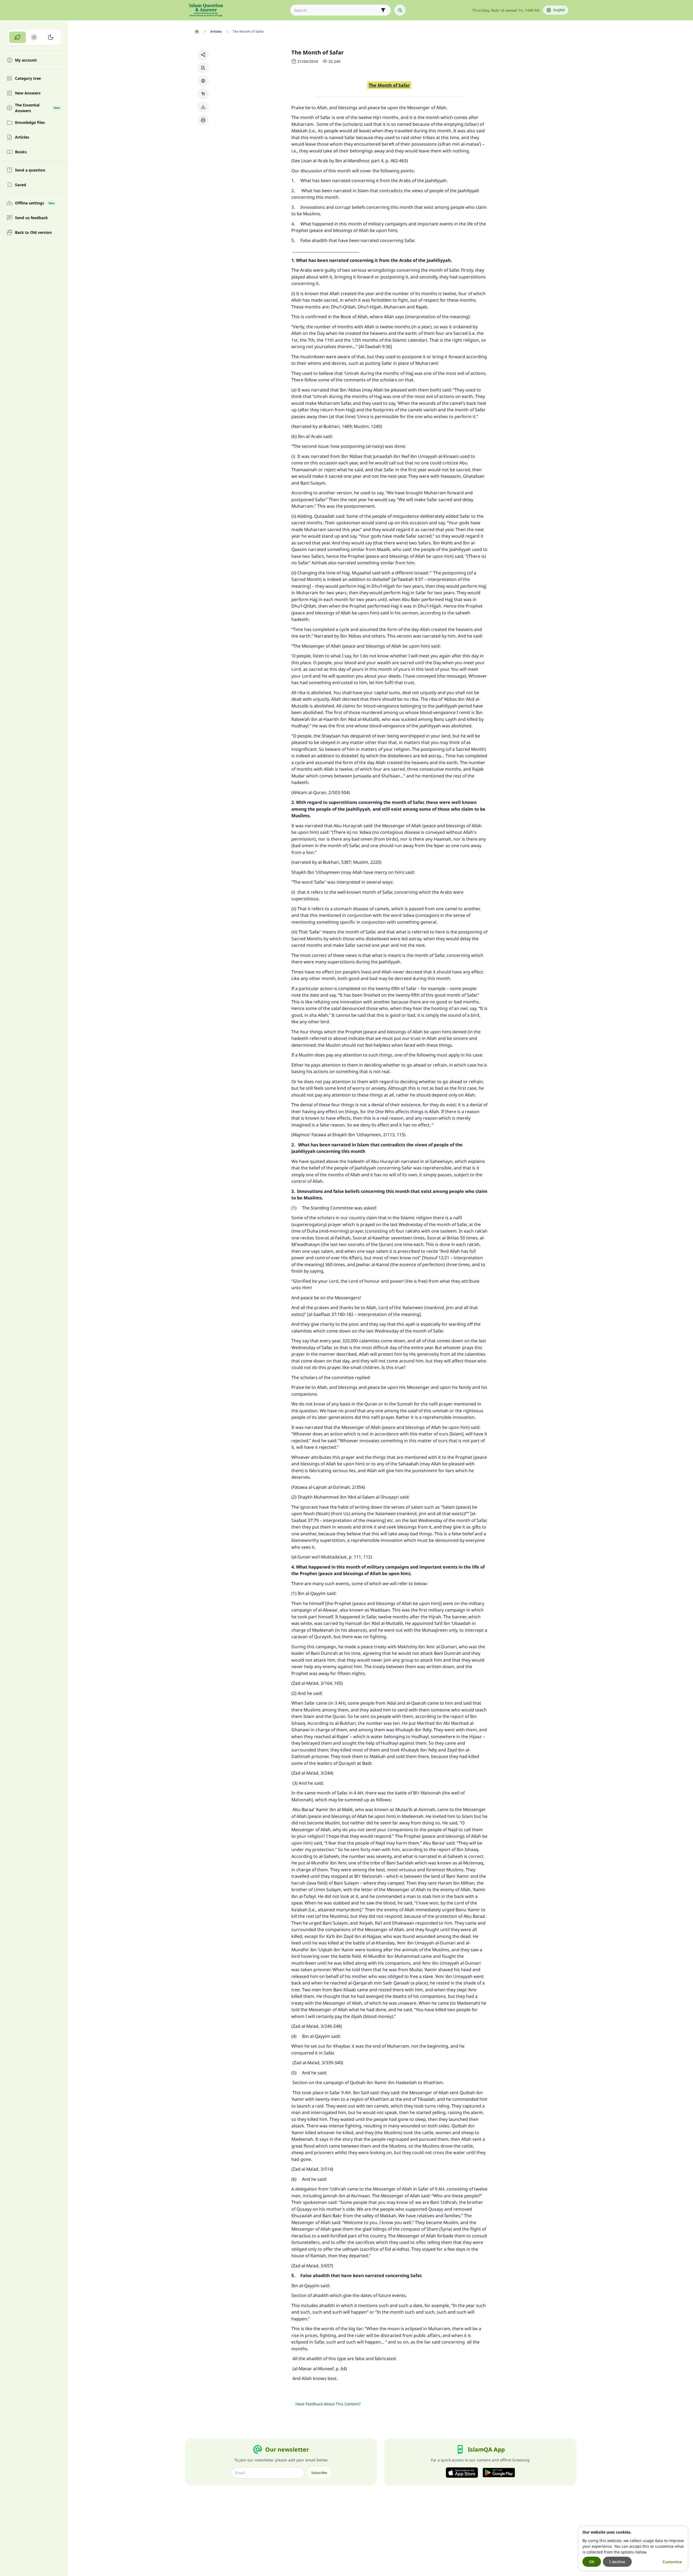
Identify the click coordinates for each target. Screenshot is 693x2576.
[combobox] (337, 10)
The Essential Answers (37, 108)
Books (21, 152)
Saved (21, 185)
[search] (400, 10)
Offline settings (35, 203)
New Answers (28, 93)
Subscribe (319, 2473)
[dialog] (633, 2549)
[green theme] (18, 37)
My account (26, 60)
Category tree (28, 79)
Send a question (30, 170)
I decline (617, 2562)
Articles (22, 137)
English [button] (559, 10)
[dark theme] (51, 37)
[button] (203, 55)
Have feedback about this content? (328, 2404)
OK (592, 2562)
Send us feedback (31, 218)
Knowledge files (30, 123)
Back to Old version (33, 233)
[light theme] (34, 37)
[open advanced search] (383, 10)
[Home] (197, 32)
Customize (672, 2562)
